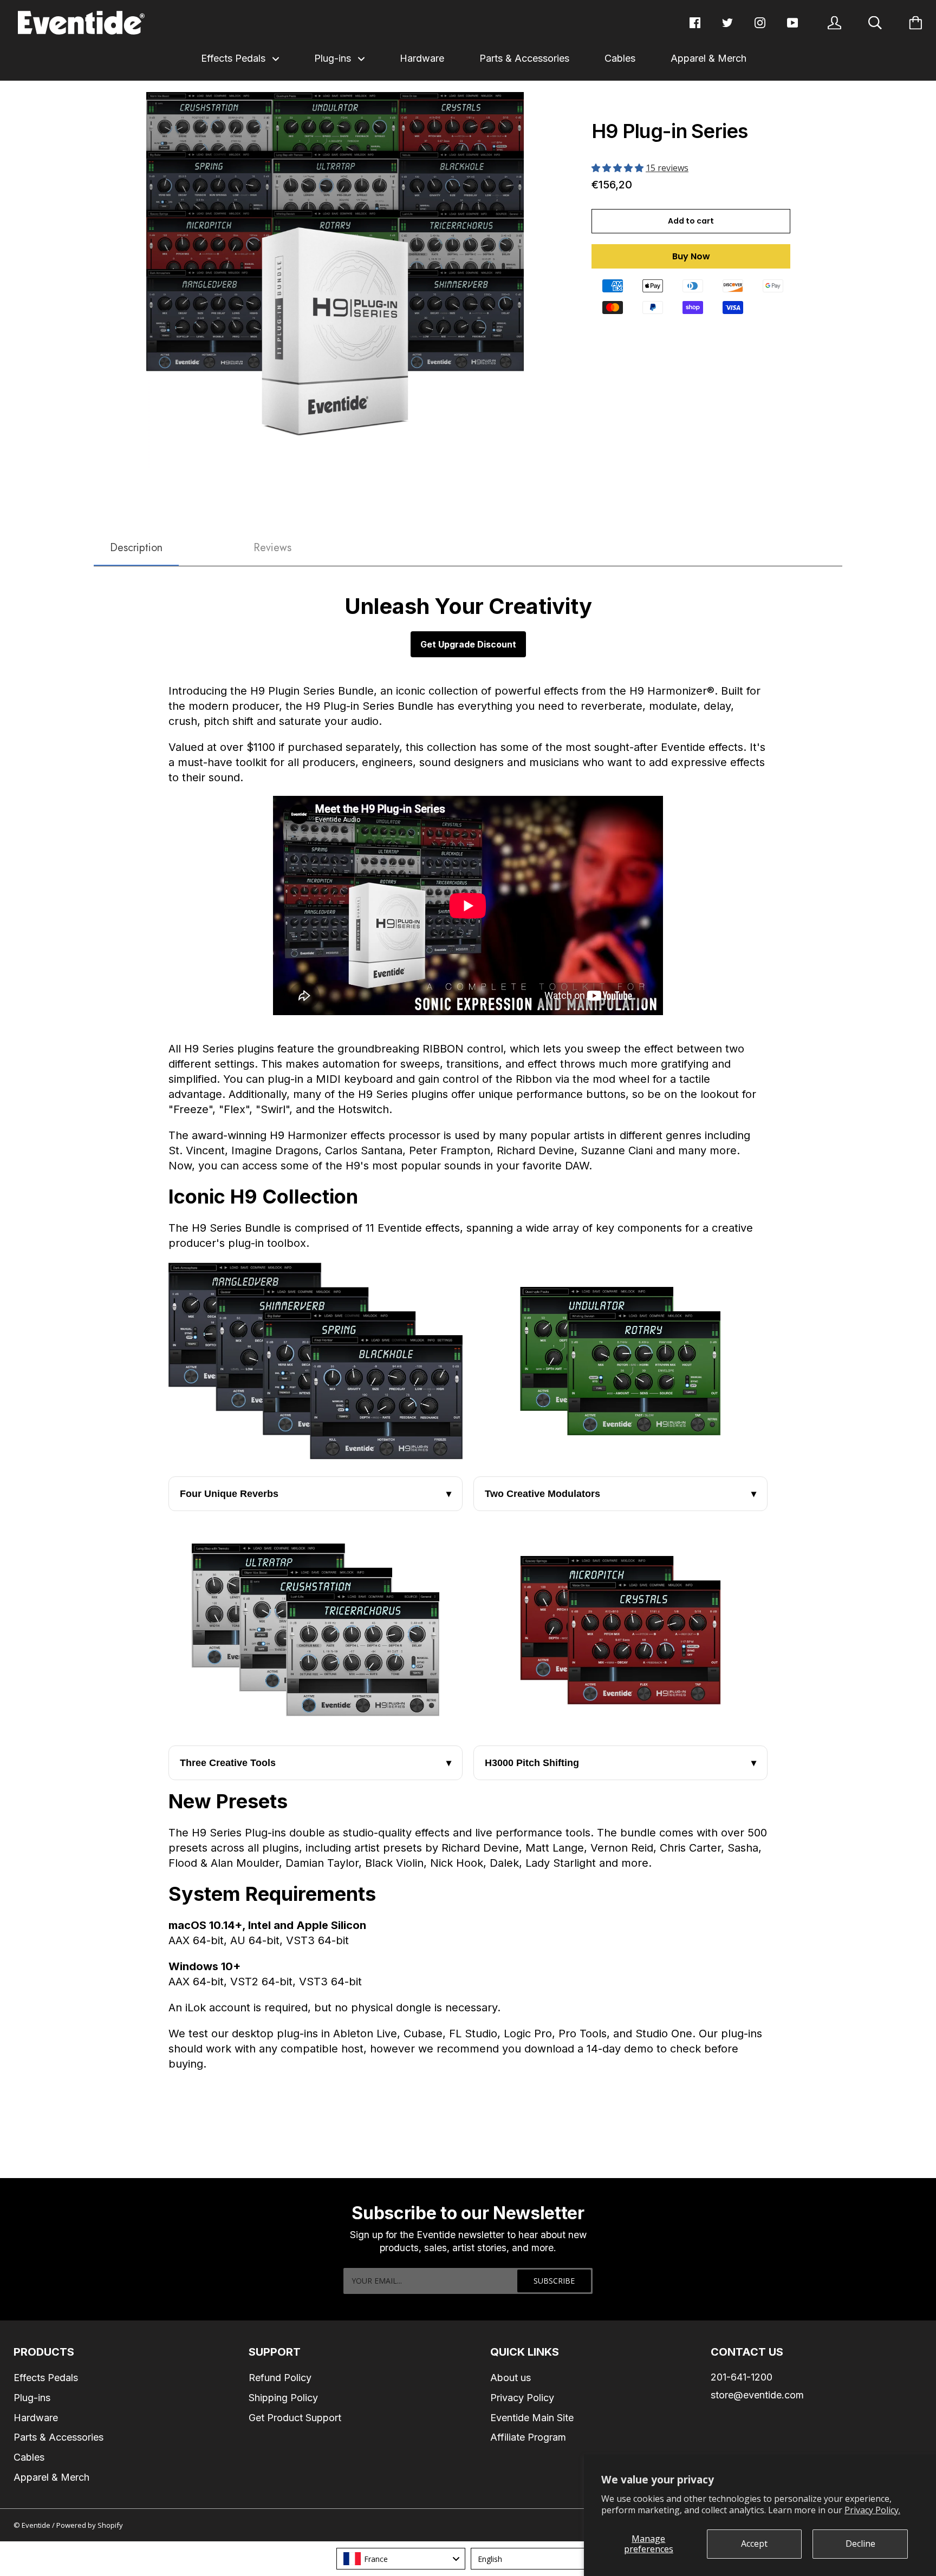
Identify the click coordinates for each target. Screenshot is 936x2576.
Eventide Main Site (532, 2418)
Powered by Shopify (90, 2525)
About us (511, 2378)
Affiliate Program (528, 2437)
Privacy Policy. (872, 2510)
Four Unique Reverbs (316, 1494)
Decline (860, 2544)
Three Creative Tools (316, 1763)
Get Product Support (295, 2418)
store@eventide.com (757, 2395)
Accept (754, 2544)
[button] (619, 168)
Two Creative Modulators (620, 1494)
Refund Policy (280, 2378)
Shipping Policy (283, 2398)
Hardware (422, 58)
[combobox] (401, 2559)
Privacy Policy (522, 2398)
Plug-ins (334, 58)
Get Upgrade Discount (468, 644)
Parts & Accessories (524, 58)
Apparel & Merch (708, 58)
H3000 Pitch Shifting (620, 1763)
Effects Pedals (235, 58)
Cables (620, 58)
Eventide (37, 2525)
